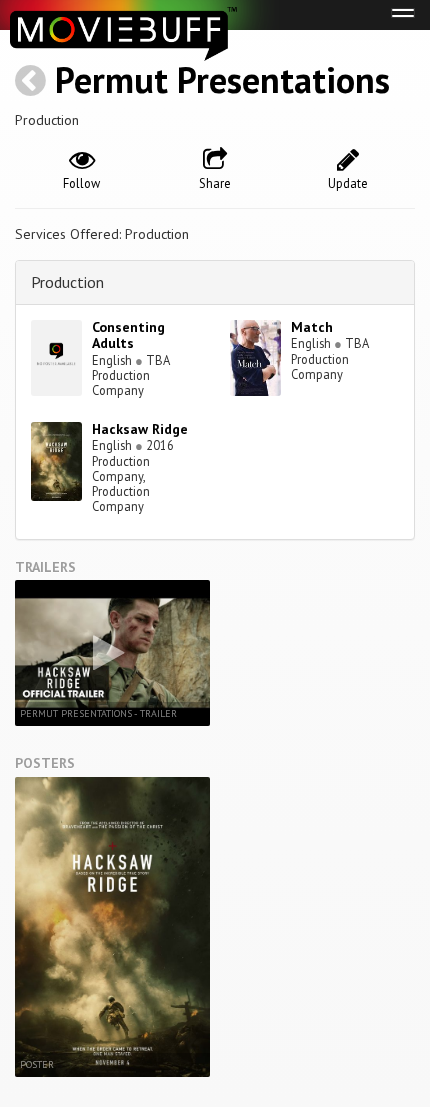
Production (67, 282)
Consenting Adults (128, 335)
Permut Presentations (222, 79)
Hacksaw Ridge (140, 429)
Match (312, 327)
